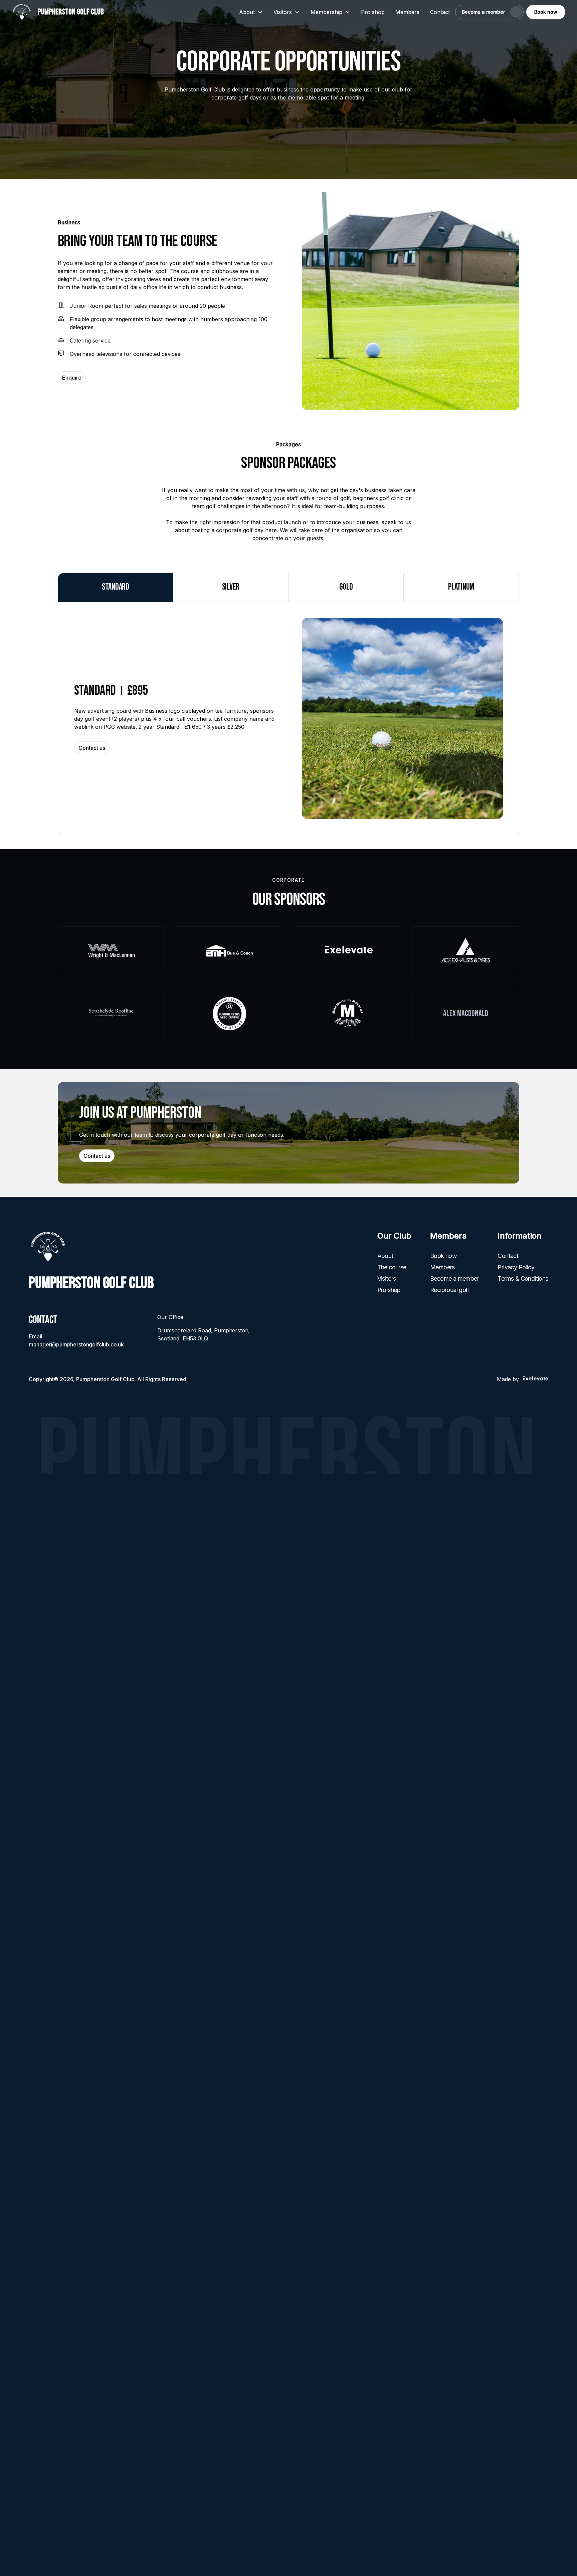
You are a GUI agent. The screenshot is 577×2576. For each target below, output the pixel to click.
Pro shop (373, 12)
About (385, 1256)
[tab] (116, 587)
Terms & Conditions (523, 1278)
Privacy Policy (516, 1267)
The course (392, 1267)
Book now (443, 1256)
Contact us (92, 748)
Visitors (387, 1278)
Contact (440, 12)
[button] (251, 12)
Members (407, 12)
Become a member (454, 1278)
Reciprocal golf (450, 1290)
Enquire (72, 378)
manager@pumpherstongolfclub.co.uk (76, 1344)
